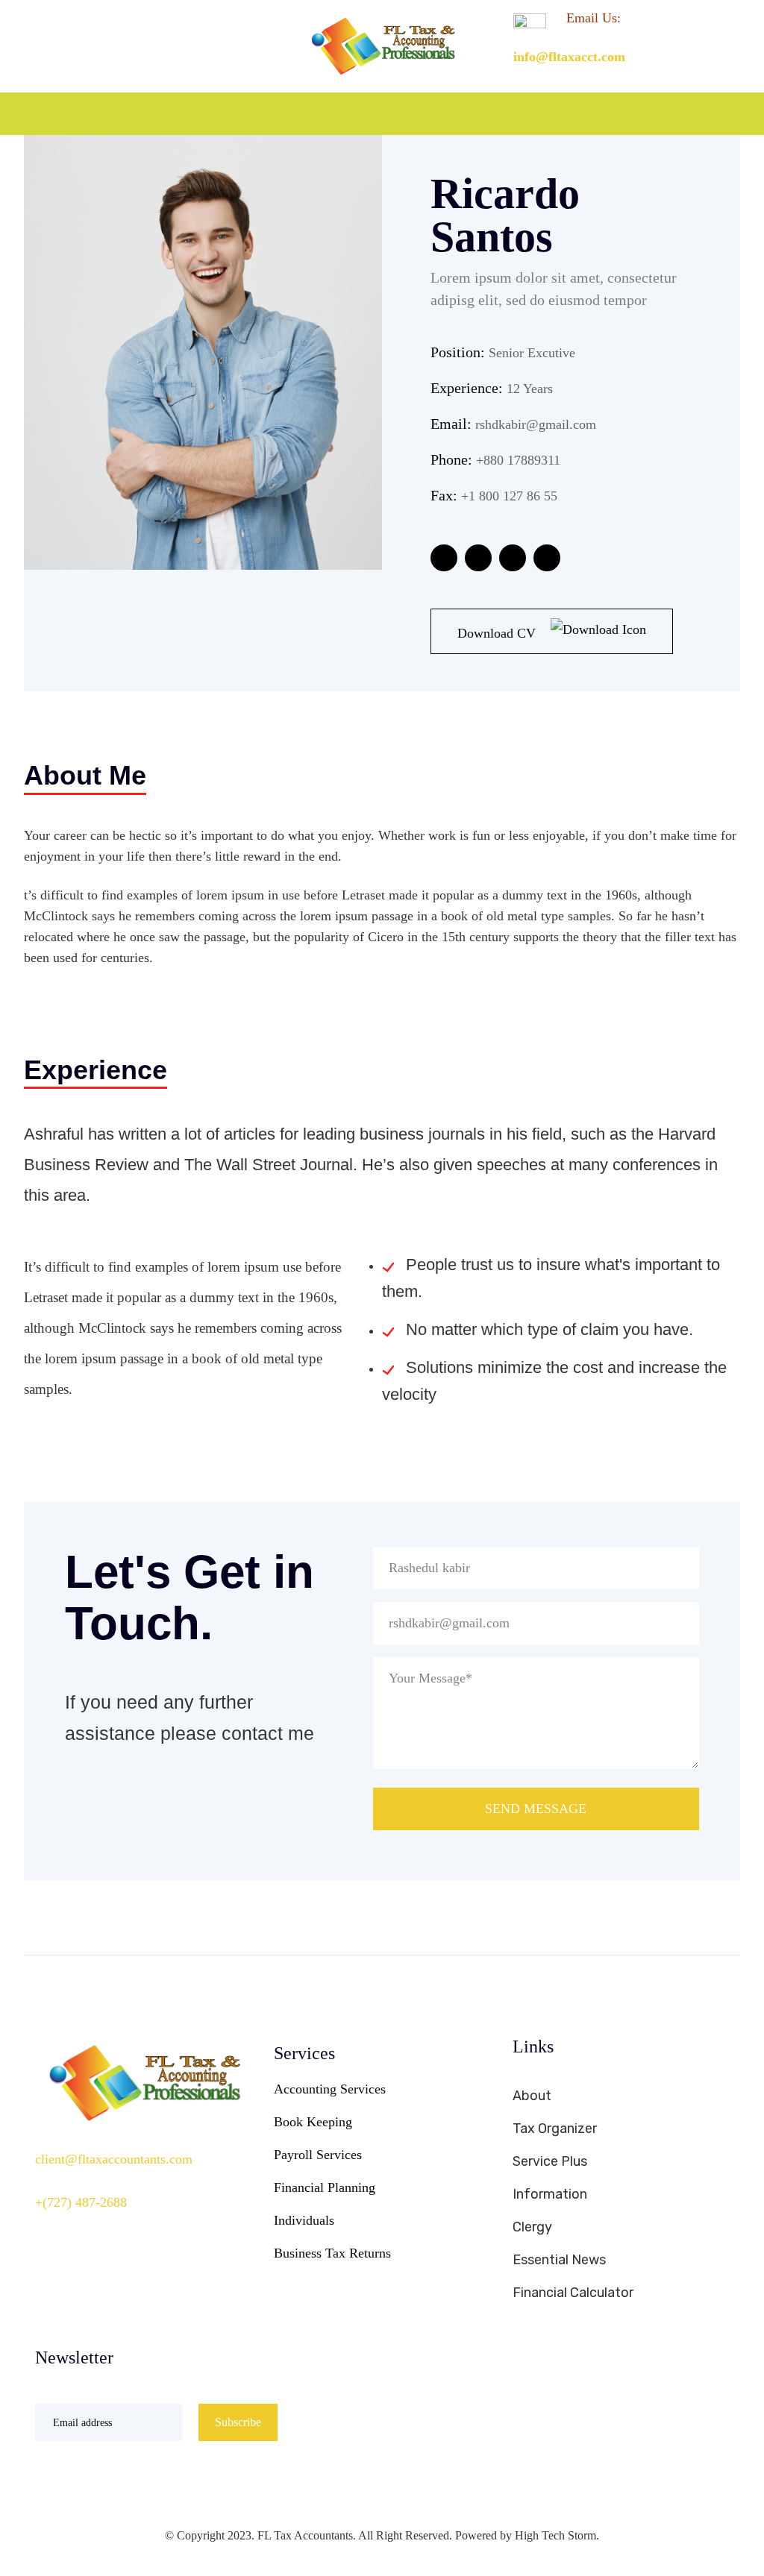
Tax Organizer (555, 2129)
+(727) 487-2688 (81, 2202)
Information (550, 2194)
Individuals (304, 2220)
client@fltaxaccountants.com (114, 2159)
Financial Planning (325, 2187)
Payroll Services (318, 2155)
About (532, 2096)
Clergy (532, 2227)
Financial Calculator (573, 2293)
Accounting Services (330, 2089)
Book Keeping (313, 2122)
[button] (733, 114)
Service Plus (550, 2161)
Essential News (559, 2260)
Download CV (498, 633)
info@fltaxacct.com (569, 57)
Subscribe (238, 2422)
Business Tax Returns (332, 2253)
